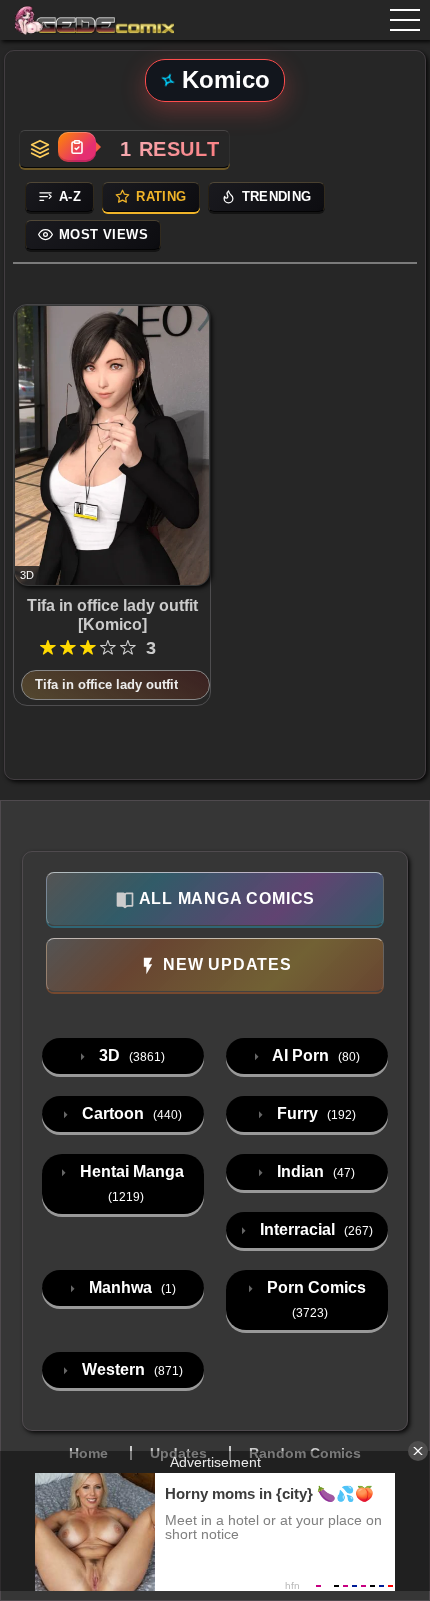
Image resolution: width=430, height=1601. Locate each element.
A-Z (70, 196)
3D (130, 1055)
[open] (405, 20)
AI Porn (314, 1055)
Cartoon (130, 1113)
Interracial (314, 1229)
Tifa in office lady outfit (106, 684)
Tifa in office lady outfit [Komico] (112, 615)
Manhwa (130, 1287)
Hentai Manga (130, 1183)
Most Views (103, 234)
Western (130, 1369)
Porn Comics (314, 1299)
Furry (314, 1113)
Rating (161, 196)
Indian (314, 1171)
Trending (277, 196)
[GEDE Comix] (95, 20)
